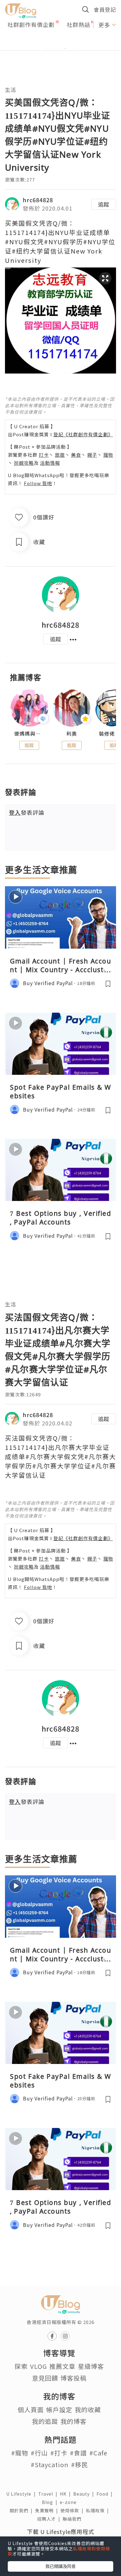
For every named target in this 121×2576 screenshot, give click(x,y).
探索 (21, 2366)
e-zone (69, 2502)
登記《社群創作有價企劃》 (83, 434)
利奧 (72, 734)
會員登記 (105, 9)
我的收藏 (88, 2409)
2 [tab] (56, 49)
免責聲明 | (48, 2510)
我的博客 (74, 2421)
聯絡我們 (73, 2519)
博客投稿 (74, 2378)
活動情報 (50, 463)
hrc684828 (38, 200)
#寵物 (20, 2453)
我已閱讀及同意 (60, 2566)
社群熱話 (78, 24)
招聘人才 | (50, 2519)
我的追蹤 (45, 2421)
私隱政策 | (99, 2510)
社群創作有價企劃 (31, 24)
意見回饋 (45, 2378)
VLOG (38, 2366)
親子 (92, 455)
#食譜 (78, 2453)
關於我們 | (22, 2510)
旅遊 (60, 455)
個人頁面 (31, 2409)
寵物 (108, 455)
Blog (51, 2502)
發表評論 (27, 812)
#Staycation (50, 2465)
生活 (11, 90)
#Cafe (98, 2453)
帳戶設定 (59, 2409)
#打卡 (59, 2453)
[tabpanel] (60, 41)
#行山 (39, 2453)
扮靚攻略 (24, 463)
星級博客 (91, 2366)
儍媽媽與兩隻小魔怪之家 (29, 734)
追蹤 (104, 204)
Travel (49, 2494)
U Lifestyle (22, 2494)
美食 (76, 455)
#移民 (80, 2465)
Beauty (85, 2494)
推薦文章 (62, 2366)
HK (67, 2494)
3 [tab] (65, 49)
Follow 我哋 (38, 483)
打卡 (44, 455)
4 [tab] (74, 49)
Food (106, 2494)
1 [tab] (47, 49)
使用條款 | (73, 2510)
